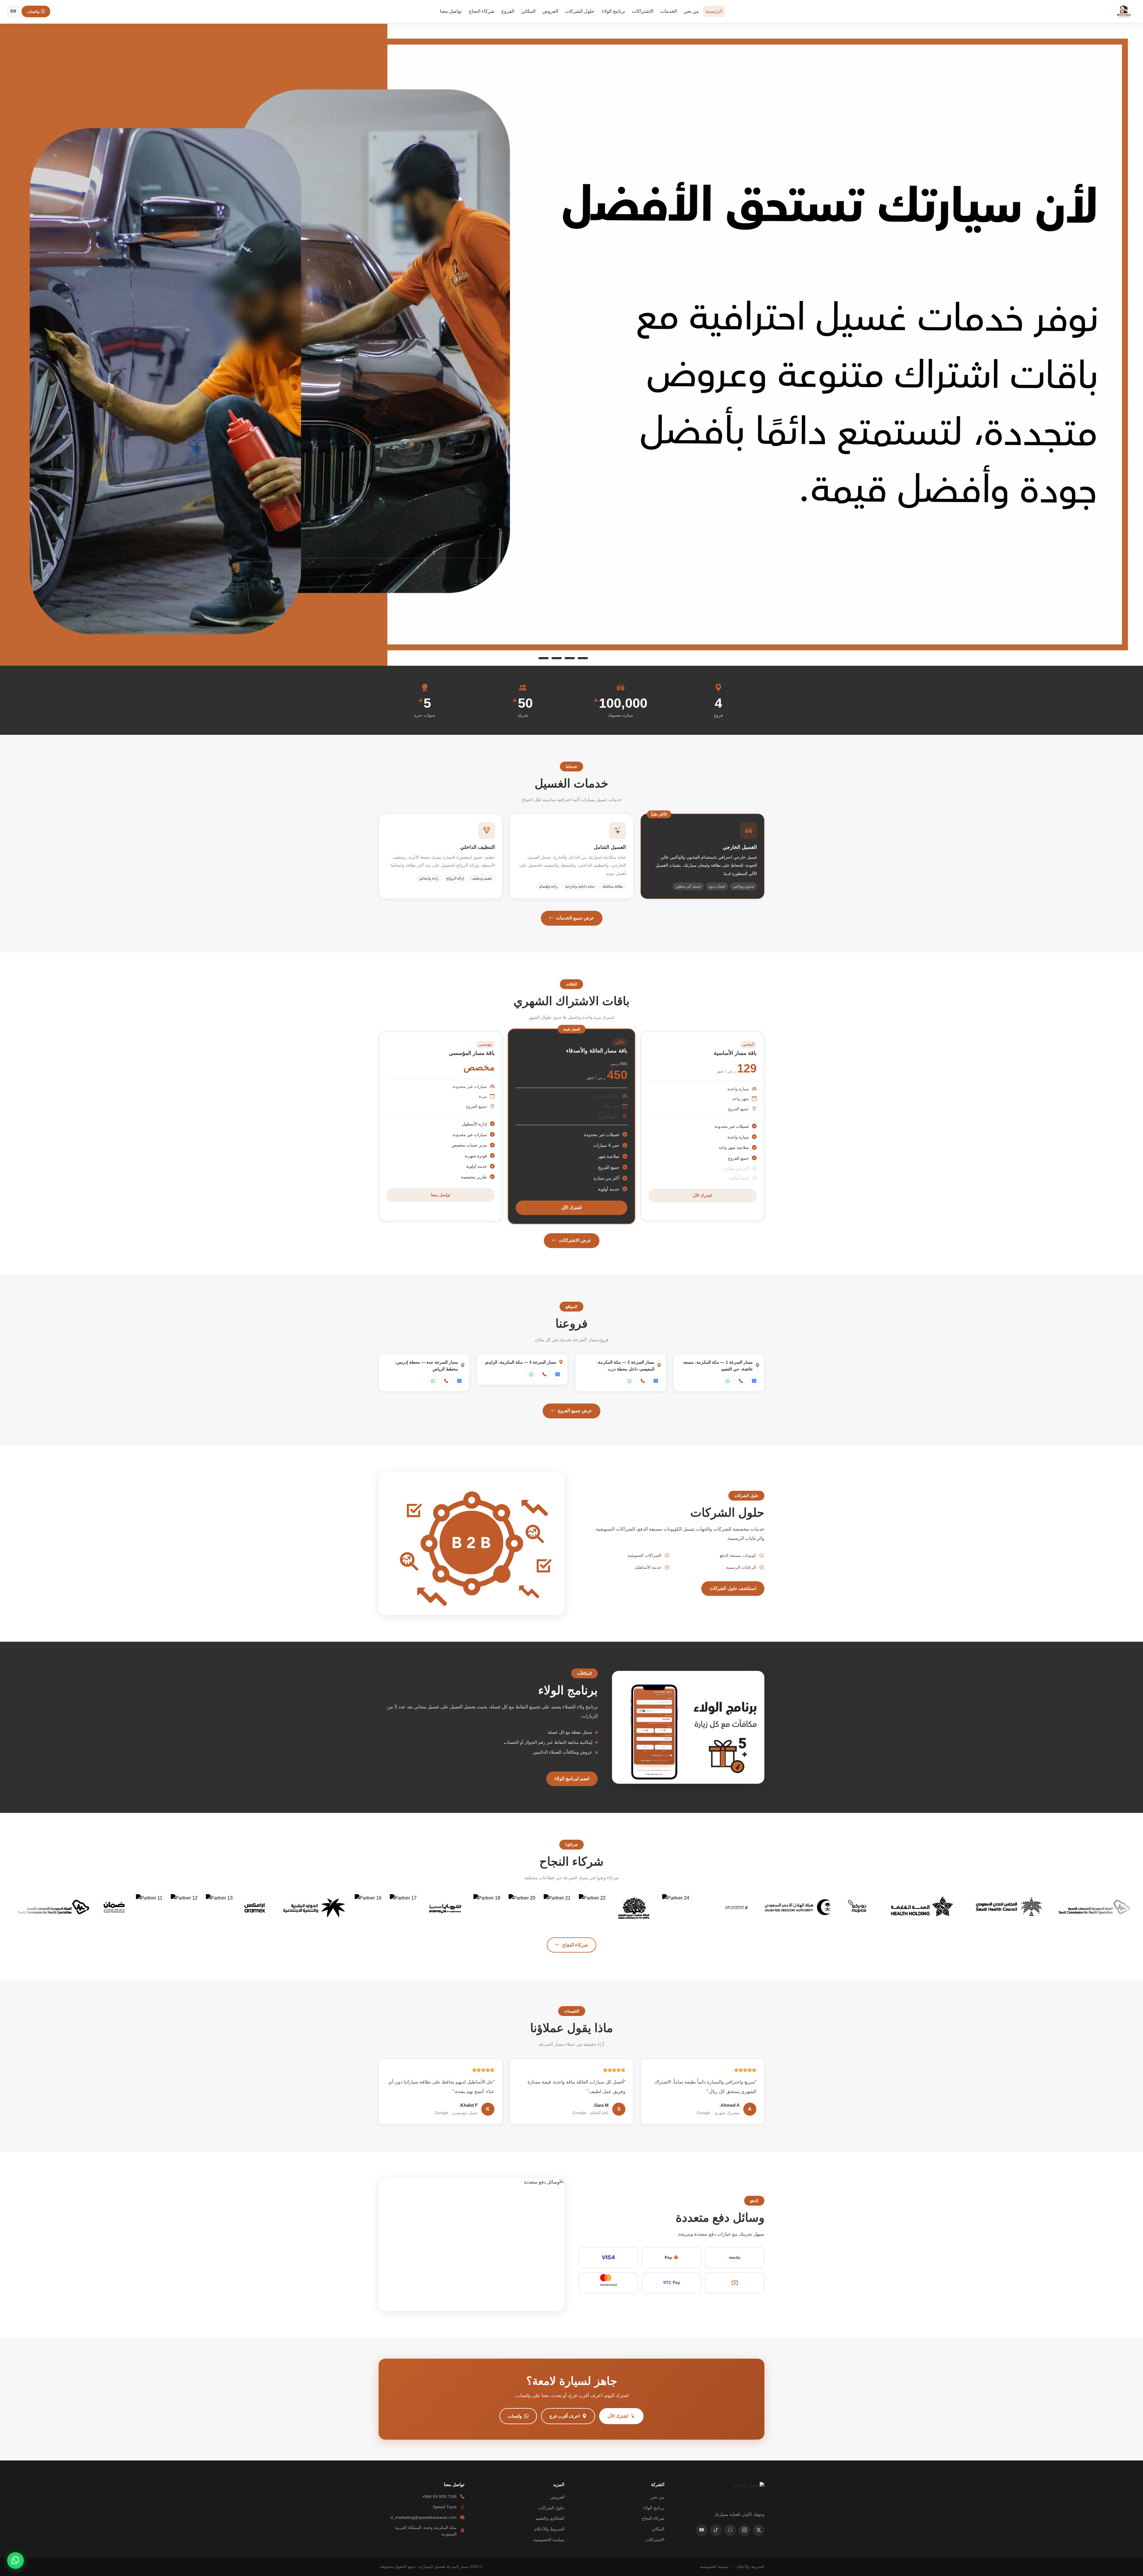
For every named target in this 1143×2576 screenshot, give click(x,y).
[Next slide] (1129, 344)
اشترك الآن (702, 1195)
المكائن (528, 11)
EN (13, 11)
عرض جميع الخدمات (575, 918)
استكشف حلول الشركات (733, 1588)
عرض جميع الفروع (575, 1411)
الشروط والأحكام (549, 2529)
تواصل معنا (451, 11)
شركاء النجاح (482, 11)
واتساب (515, 2416)
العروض (550, 11)
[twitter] (759, 2530)
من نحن (691, 11)
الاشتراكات (643, 11)
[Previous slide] (14, 344)
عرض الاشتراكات (575, 1240)
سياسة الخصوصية (549, 2540)
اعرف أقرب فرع (565, 2416)
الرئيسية (714, 11)
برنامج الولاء (613, 11)
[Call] (741, 1381)
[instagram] (744, 2530)
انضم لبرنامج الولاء (572, 1779)
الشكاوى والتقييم (550, 2518)
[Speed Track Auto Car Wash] (1124, 11)
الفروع (508, 11)
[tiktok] (716, 2530)
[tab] (599, 658)
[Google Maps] (754, 1381)
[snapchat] (730, 2530)
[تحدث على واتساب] (15, 2561)
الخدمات (669, 11)
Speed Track (445, 2507)
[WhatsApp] (728, 1381)
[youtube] (702, 2530)
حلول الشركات (580, 11)
